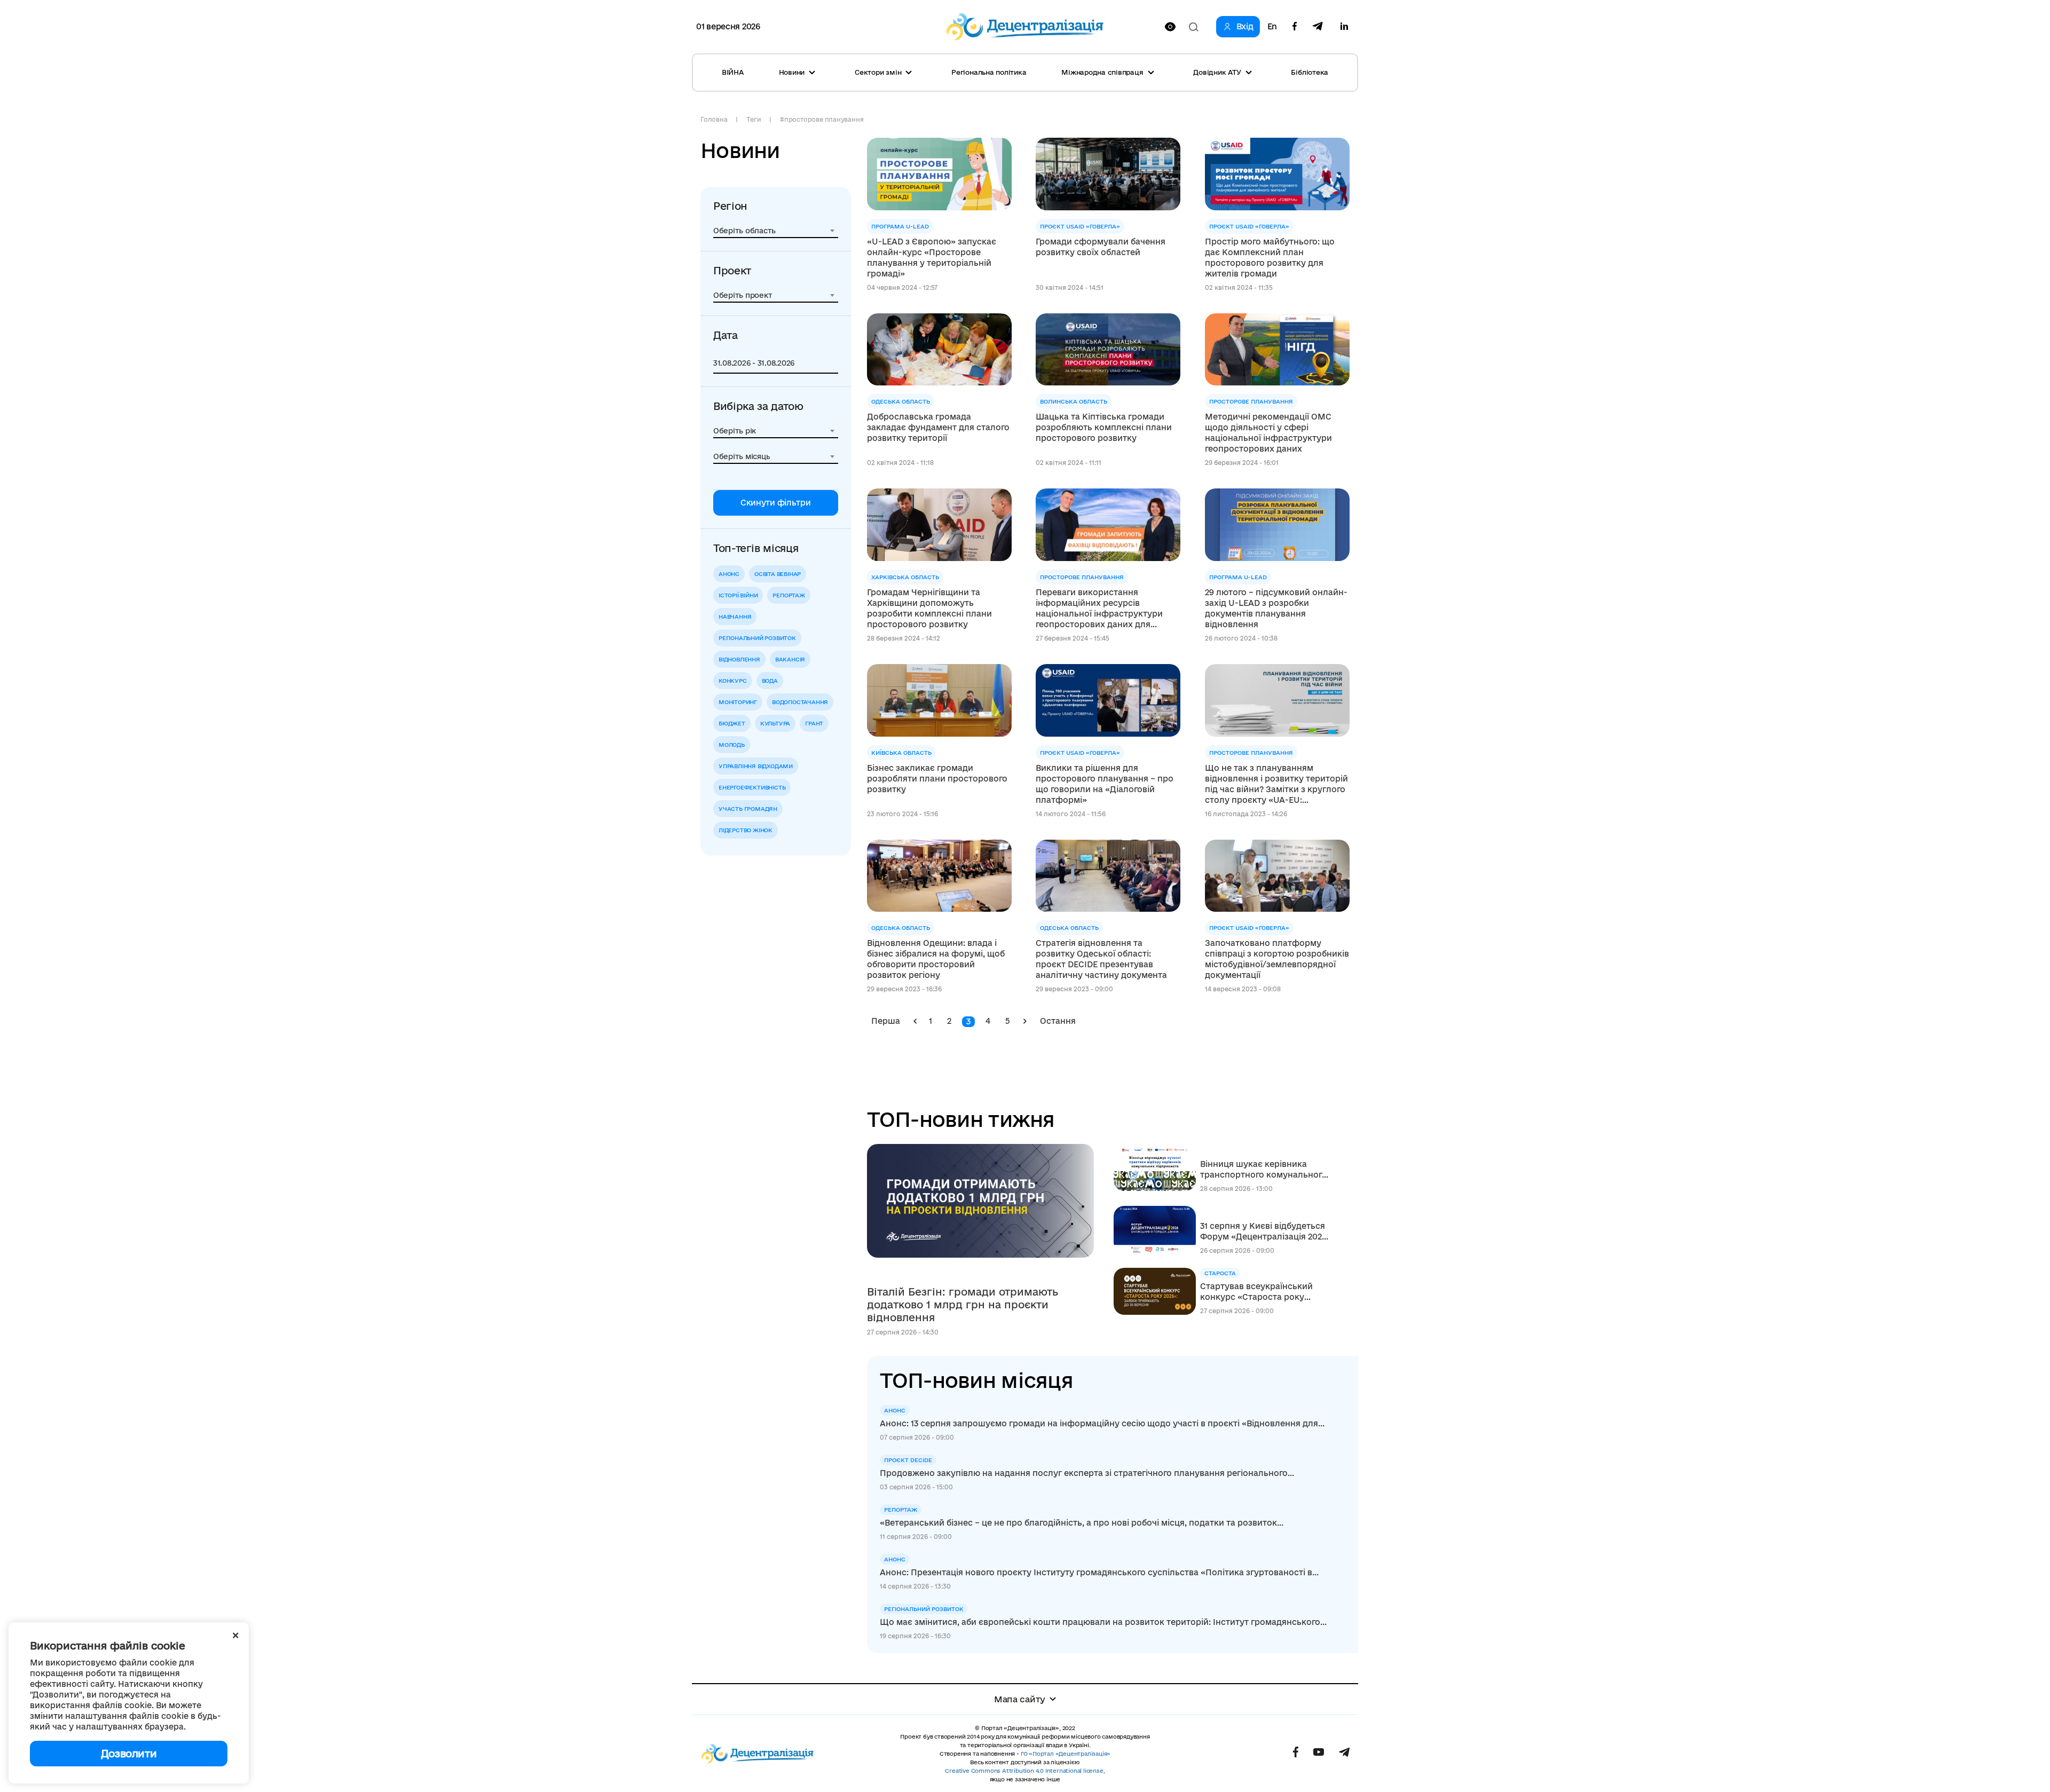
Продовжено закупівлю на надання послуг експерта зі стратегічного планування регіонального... (1087, 1473)
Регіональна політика (989, 72)
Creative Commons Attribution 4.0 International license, (1025, 1771)
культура (775, 723)
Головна (714, 119)
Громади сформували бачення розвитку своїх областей (1101, 247)
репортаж (789, 595)
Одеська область (901, 401)
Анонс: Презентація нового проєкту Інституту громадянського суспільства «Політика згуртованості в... (1099, 1572)
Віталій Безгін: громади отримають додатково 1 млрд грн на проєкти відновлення (963, 1305)
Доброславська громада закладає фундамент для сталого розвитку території (938, 427)
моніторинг (738, 702)
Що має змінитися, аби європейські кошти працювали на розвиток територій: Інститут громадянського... (1103, 1622)
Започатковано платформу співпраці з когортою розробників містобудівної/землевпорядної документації (1277, 959)
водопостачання (800, 702)
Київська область (901, 753)
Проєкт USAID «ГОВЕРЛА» (1080, 226)
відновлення (739, 659)
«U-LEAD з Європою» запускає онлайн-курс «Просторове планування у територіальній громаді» (932, 258)
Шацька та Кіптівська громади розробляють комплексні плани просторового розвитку (1104, 427)
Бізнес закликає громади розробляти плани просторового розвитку (937, 779)
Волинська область (1074, 401)
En (1272, 27)
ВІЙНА (733, 72)
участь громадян (748, 809)
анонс (729, 574)
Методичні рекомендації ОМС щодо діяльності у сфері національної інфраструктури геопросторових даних (1268, 433)
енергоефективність (752, 787)
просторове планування (1251, 401)
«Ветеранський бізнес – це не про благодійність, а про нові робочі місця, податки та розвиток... (1082, 1523)
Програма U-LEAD (900, 226)
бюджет (732, 723)
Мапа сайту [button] (1020, 1699)
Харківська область (905, 577)
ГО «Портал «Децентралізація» (1066, 1754)
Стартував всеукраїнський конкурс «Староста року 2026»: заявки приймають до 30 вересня (1260, 1292)
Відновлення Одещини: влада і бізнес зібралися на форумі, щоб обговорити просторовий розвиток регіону (936, 959)
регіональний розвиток (757, 638)
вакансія (790, 659)
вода (770, 681)
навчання (735, 617)
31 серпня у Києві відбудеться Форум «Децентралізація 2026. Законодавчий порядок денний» (1264, 1232)
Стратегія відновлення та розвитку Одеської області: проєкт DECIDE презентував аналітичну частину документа (1101, 959)
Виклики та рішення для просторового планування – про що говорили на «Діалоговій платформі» (1105, 784)
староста (1220, 1273)
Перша (886, 1021)
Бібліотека (1310, 72)
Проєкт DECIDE (908, 1460)
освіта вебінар (778, 574)
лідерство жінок (746, 830)
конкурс (733, 681)
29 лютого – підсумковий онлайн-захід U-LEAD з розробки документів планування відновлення (1276, 608)
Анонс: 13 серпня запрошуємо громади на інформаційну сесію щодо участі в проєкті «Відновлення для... (1102, 1423)
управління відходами (756, 766)
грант (814, 723)
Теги (754, 119)
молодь (732, 745)
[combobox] (776, 231)
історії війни (738, 595)
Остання (1058, 1021)
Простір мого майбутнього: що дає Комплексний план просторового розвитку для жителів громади (1270, 258)
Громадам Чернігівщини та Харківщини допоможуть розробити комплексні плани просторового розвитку (929, 608)
